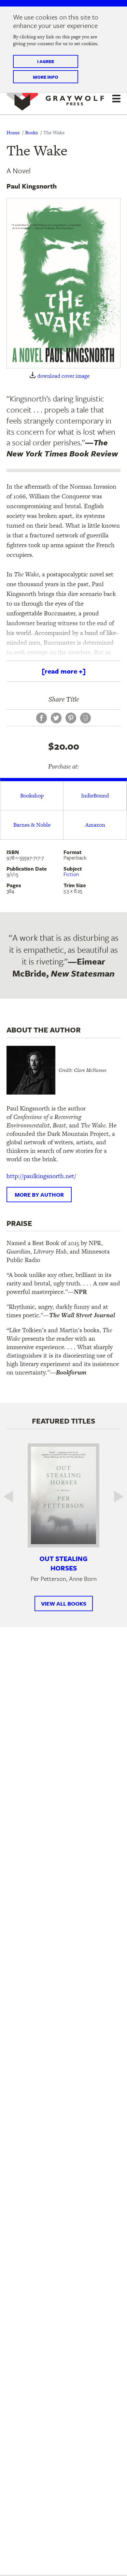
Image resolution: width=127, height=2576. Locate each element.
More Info (46, 77)
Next (114, 1497)
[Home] (55, 98)
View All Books (64, 1603)
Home (13, 132)
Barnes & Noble (32, 825)
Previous (13, 1497)
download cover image (63, 376)
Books (31, 132)
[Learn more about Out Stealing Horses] (63, 1495)
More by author (39, 1195)
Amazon (95, 825)
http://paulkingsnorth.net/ (41, 1176)
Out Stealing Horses (63, 1563)
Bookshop (32, 795)
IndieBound (95, 795)
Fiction (71, 874)
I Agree (46, 61)
